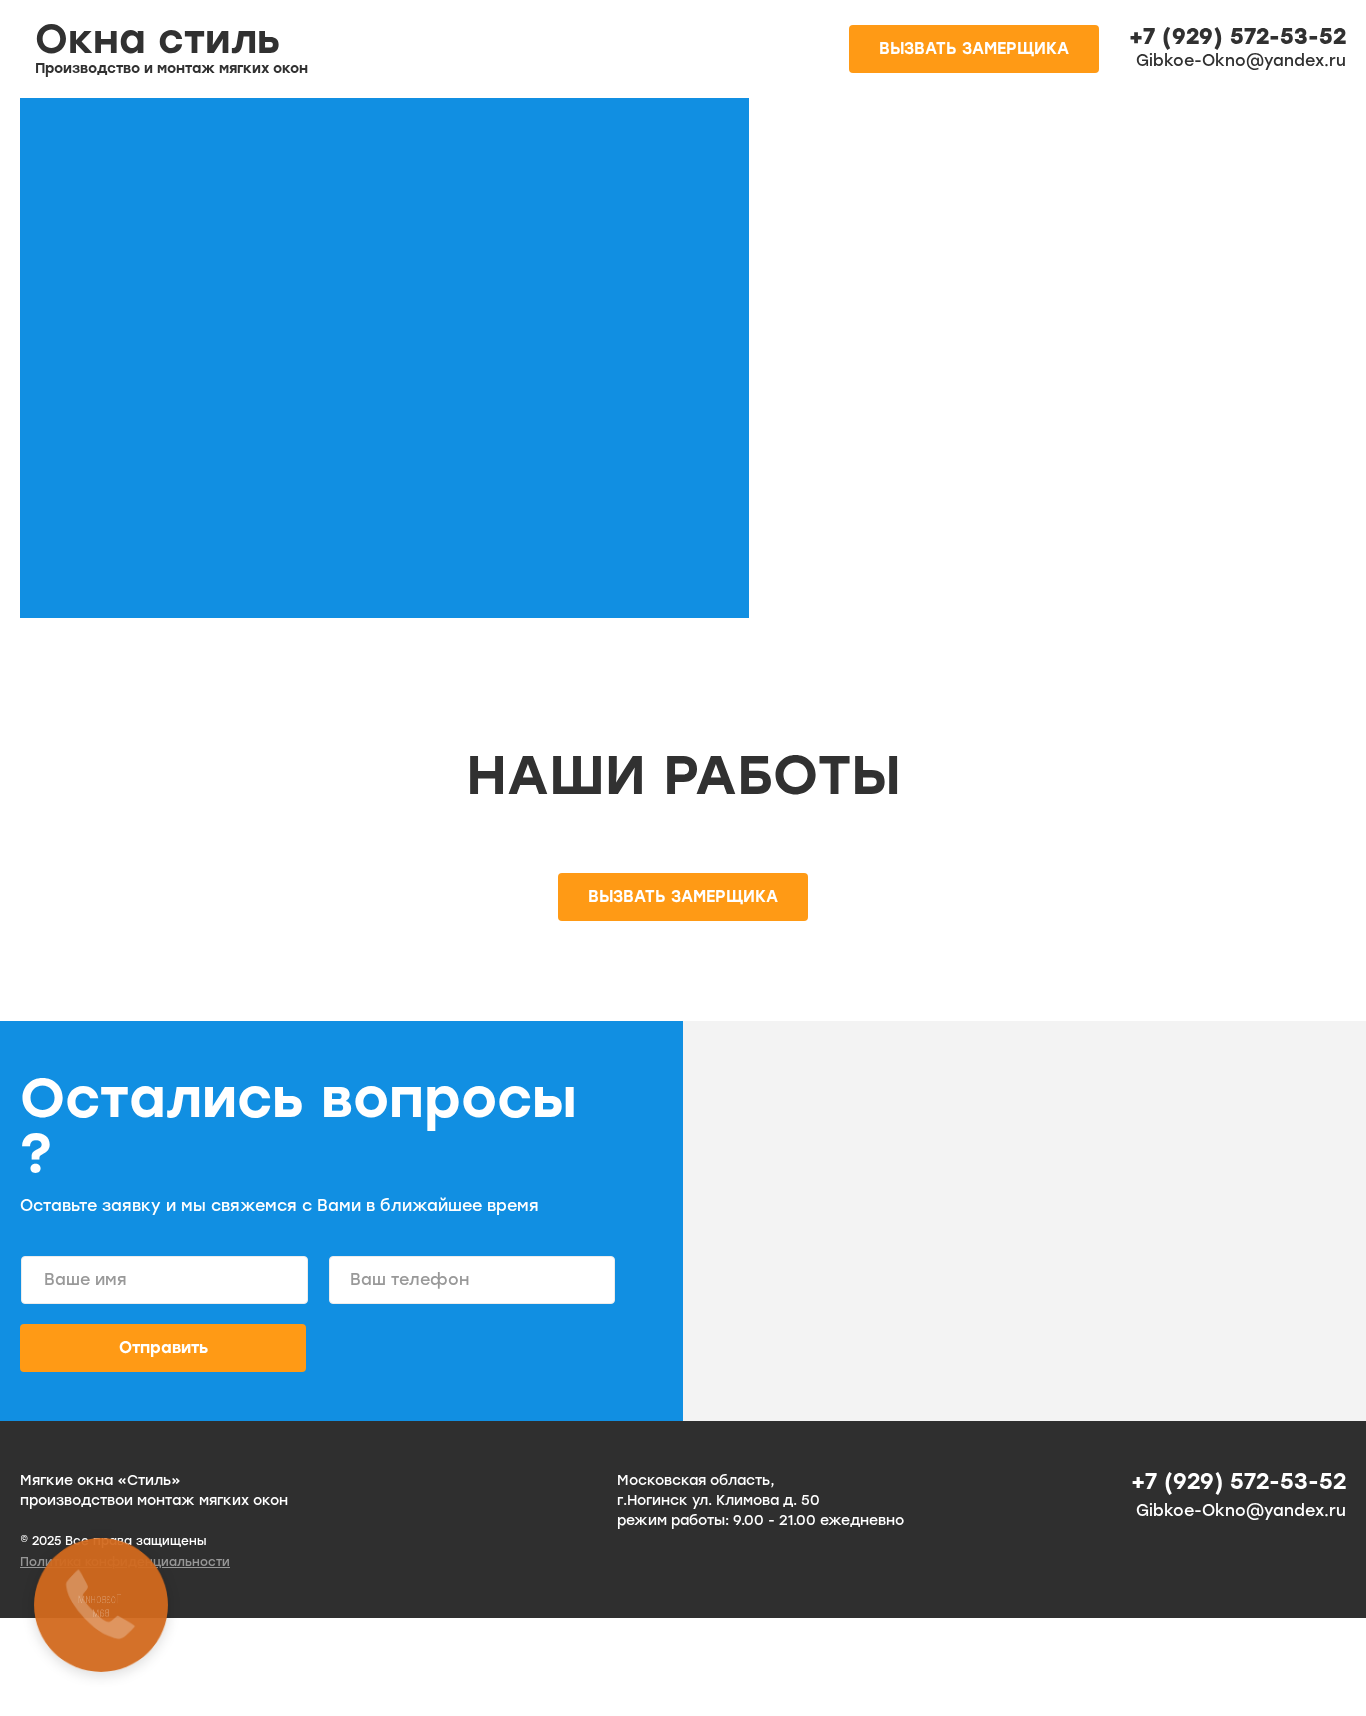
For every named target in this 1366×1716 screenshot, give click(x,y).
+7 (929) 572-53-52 (1237, 37)
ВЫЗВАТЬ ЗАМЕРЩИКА (974, 48)
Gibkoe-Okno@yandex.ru (1241, 61)
